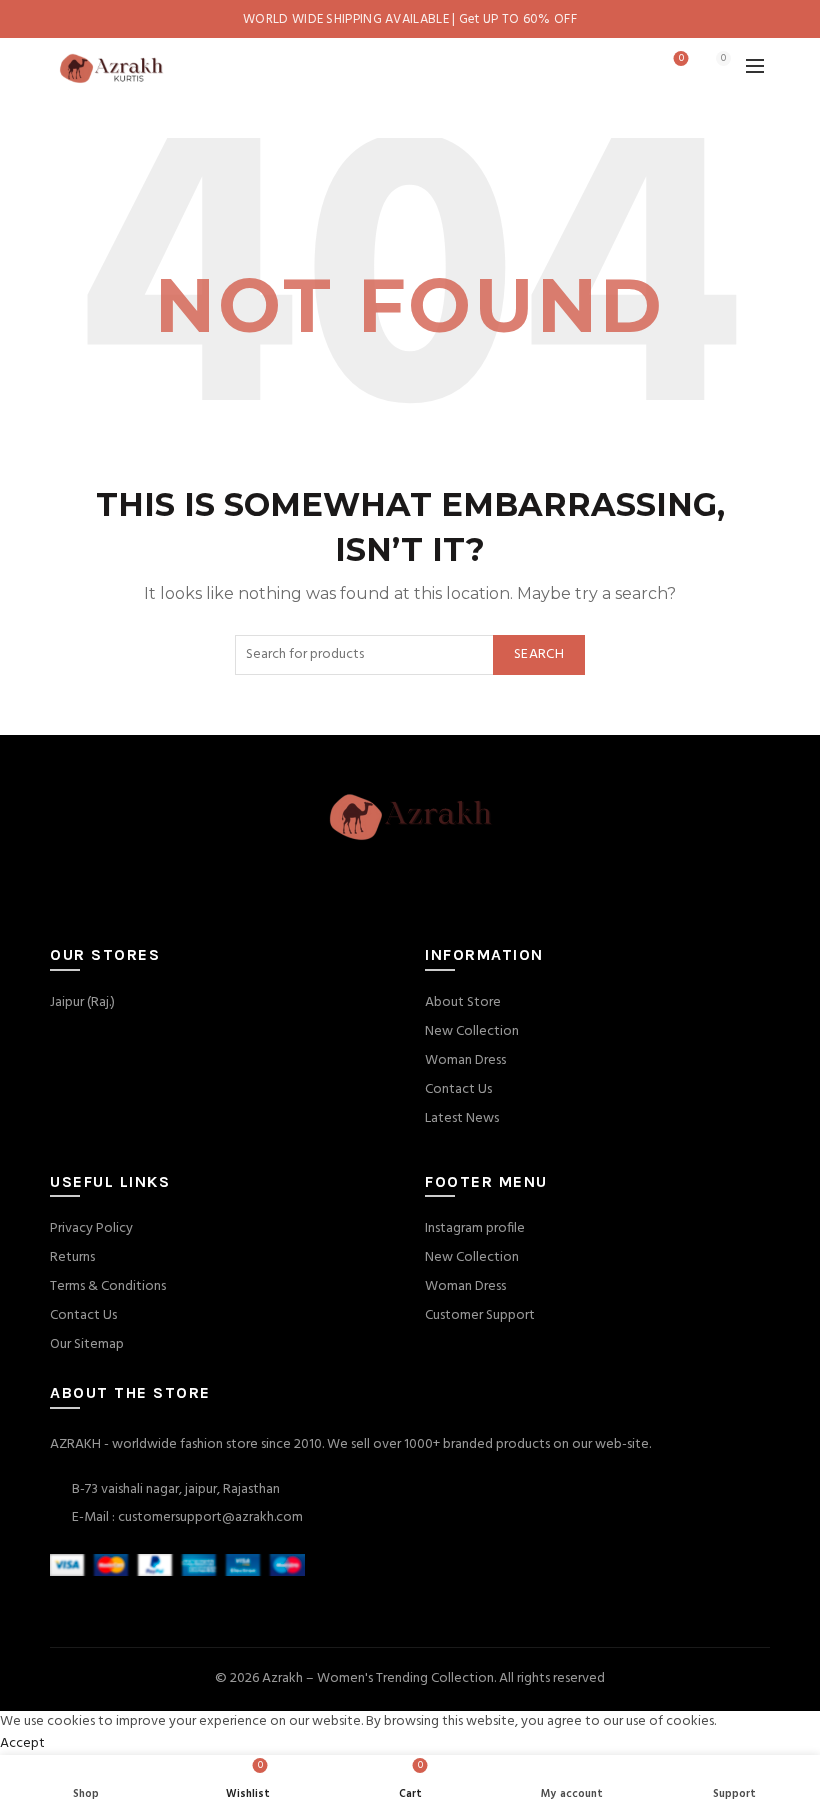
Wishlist (681, 59)
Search (539, 654)
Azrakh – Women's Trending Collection (378, 1678)
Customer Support (480, 1315)
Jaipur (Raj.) (82, 1002)
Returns (72, 1257)
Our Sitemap (87, 1344)
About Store (463, 1002)
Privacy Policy (91, 1228)
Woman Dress (465, 1060)
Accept (22, 1743)
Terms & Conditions (108, 1286)
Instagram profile (475, 1228)
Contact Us (458, 1089)
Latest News (462, 1118)
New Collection (472, 1031)
